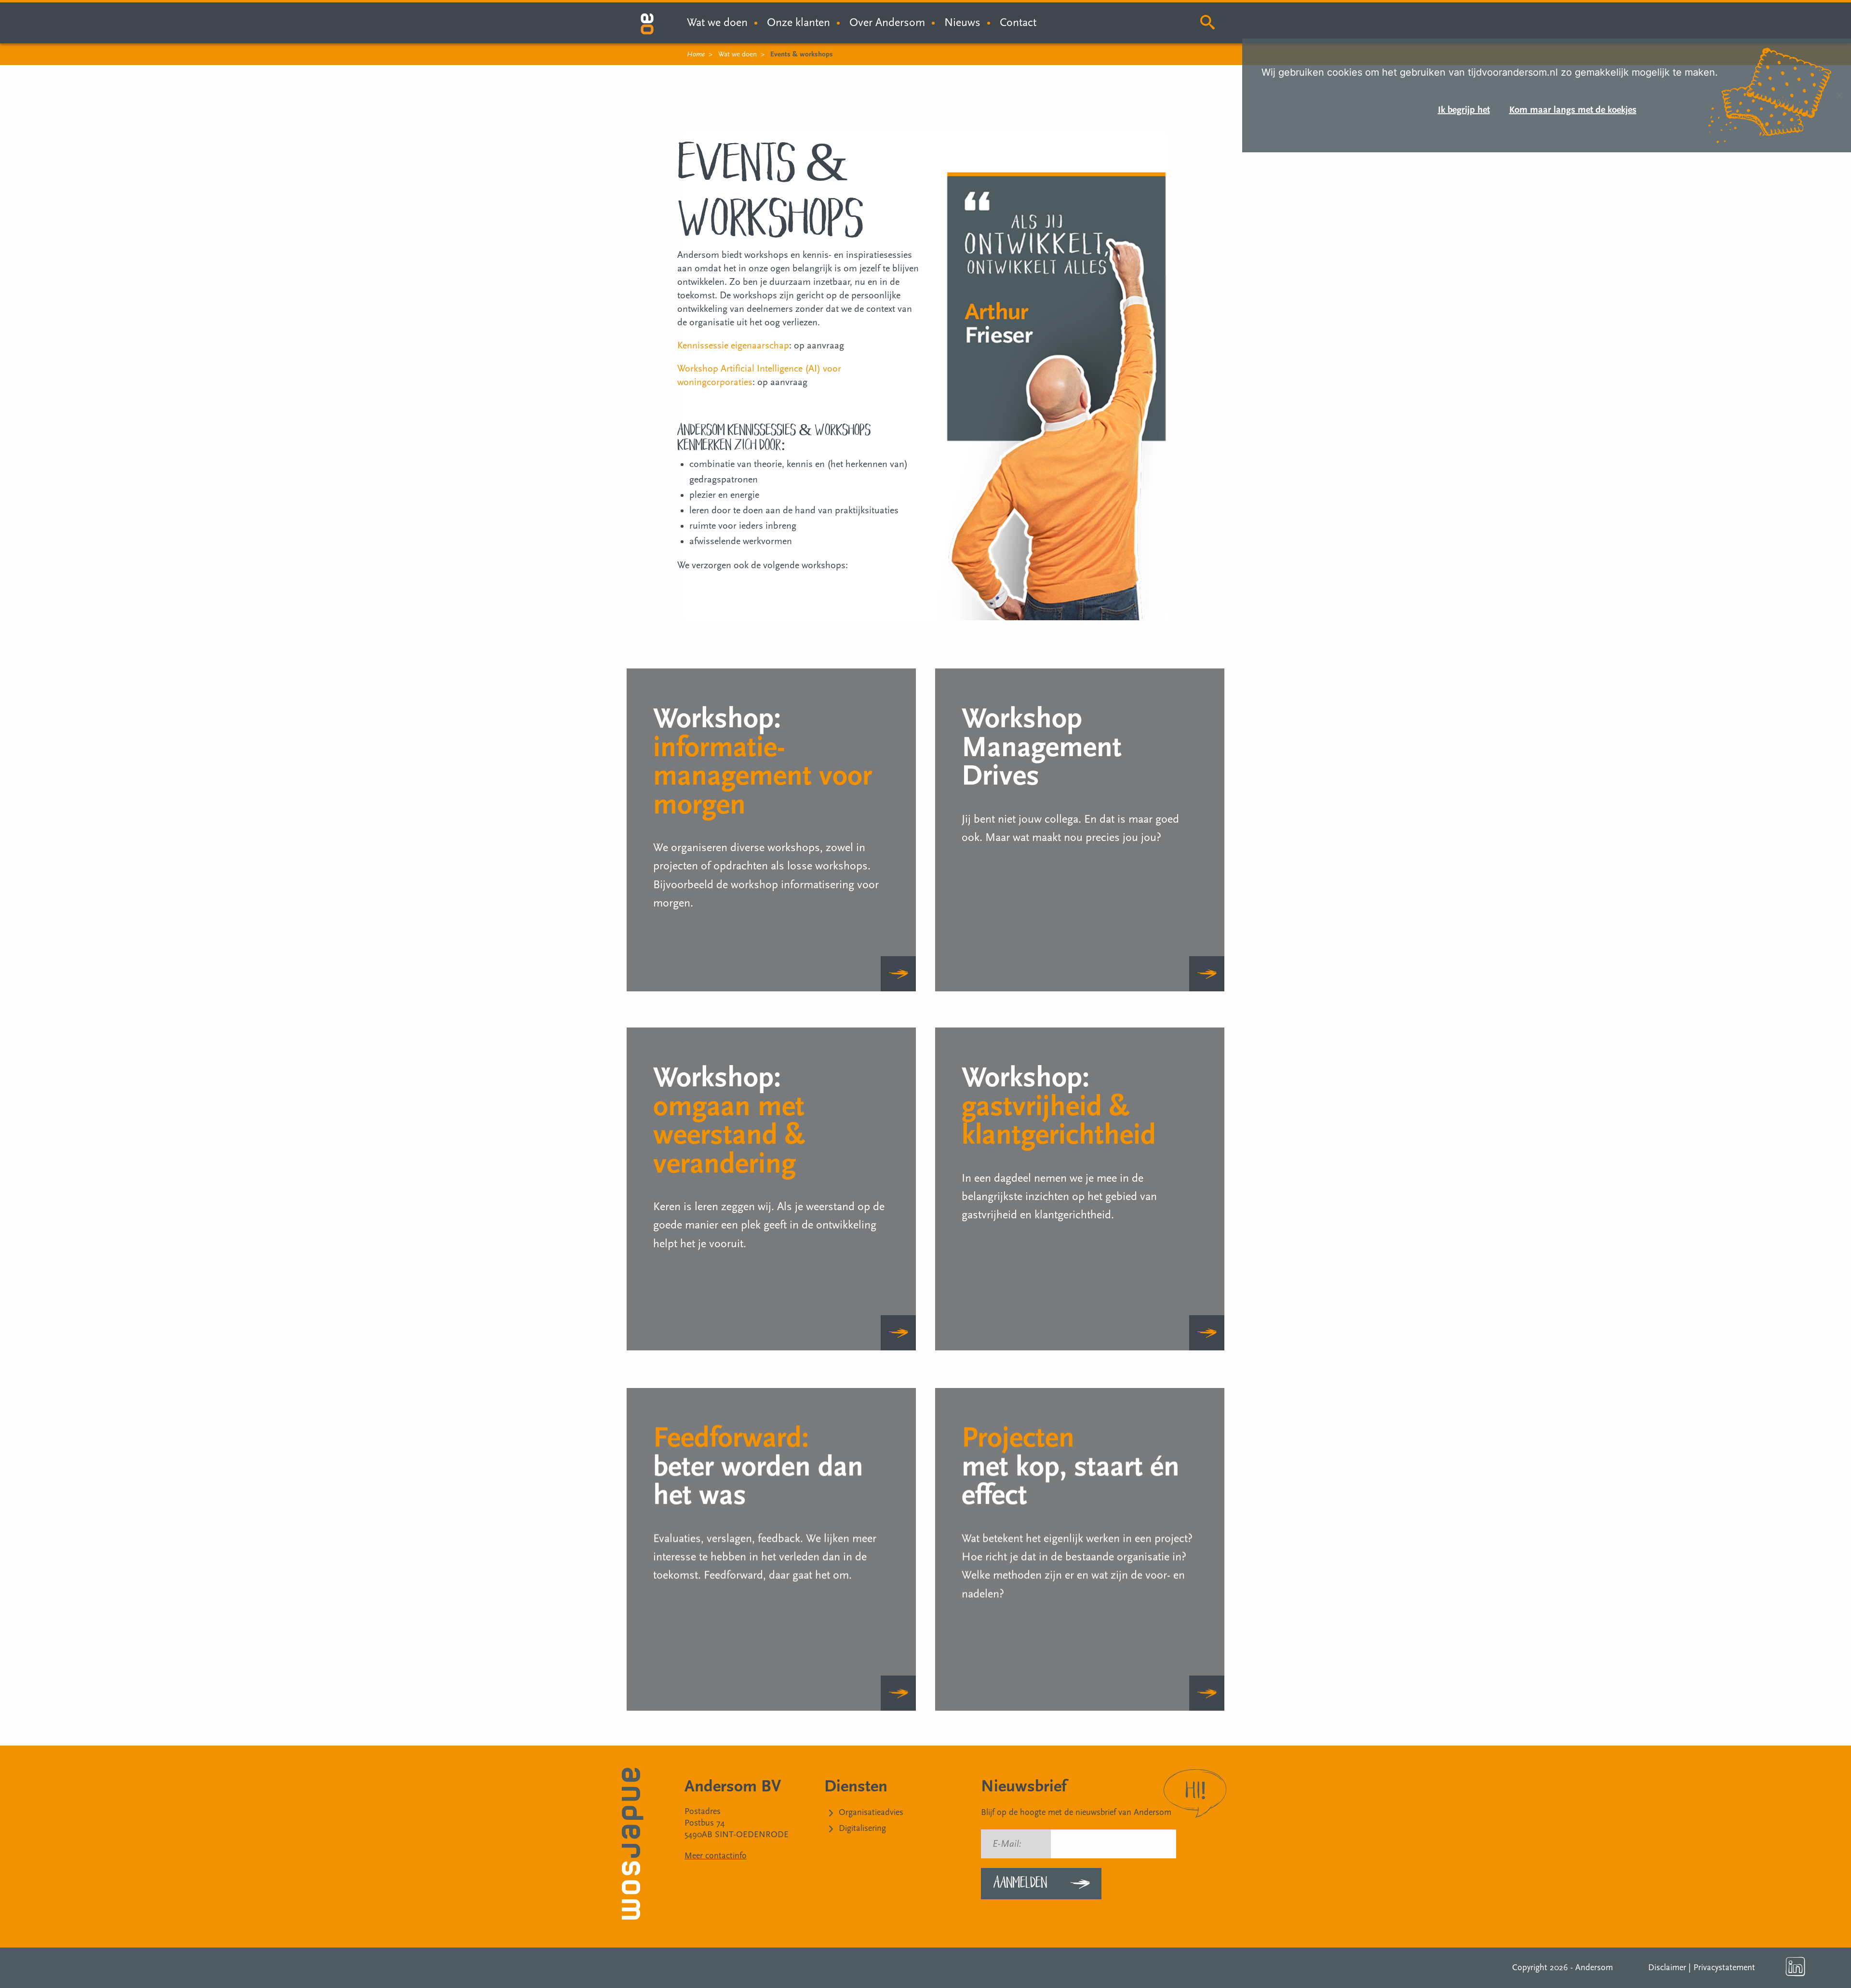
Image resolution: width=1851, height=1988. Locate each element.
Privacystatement (1724, 1968)
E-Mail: (1007, 1844)
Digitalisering (862, 1828)
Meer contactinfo (716, 1856)
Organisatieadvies (871, 1812)
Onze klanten (798, 22)
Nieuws (962, 22)
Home (696, 54)
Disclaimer (1667, 1968)
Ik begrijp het (1464, 110)
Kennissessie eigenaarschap (733, 346)
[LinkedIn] (1796, 1967)
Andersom (1594, 1968)
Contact (1018, 22)
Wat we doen (738, 54)
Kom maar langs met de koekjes (1573, 110)
